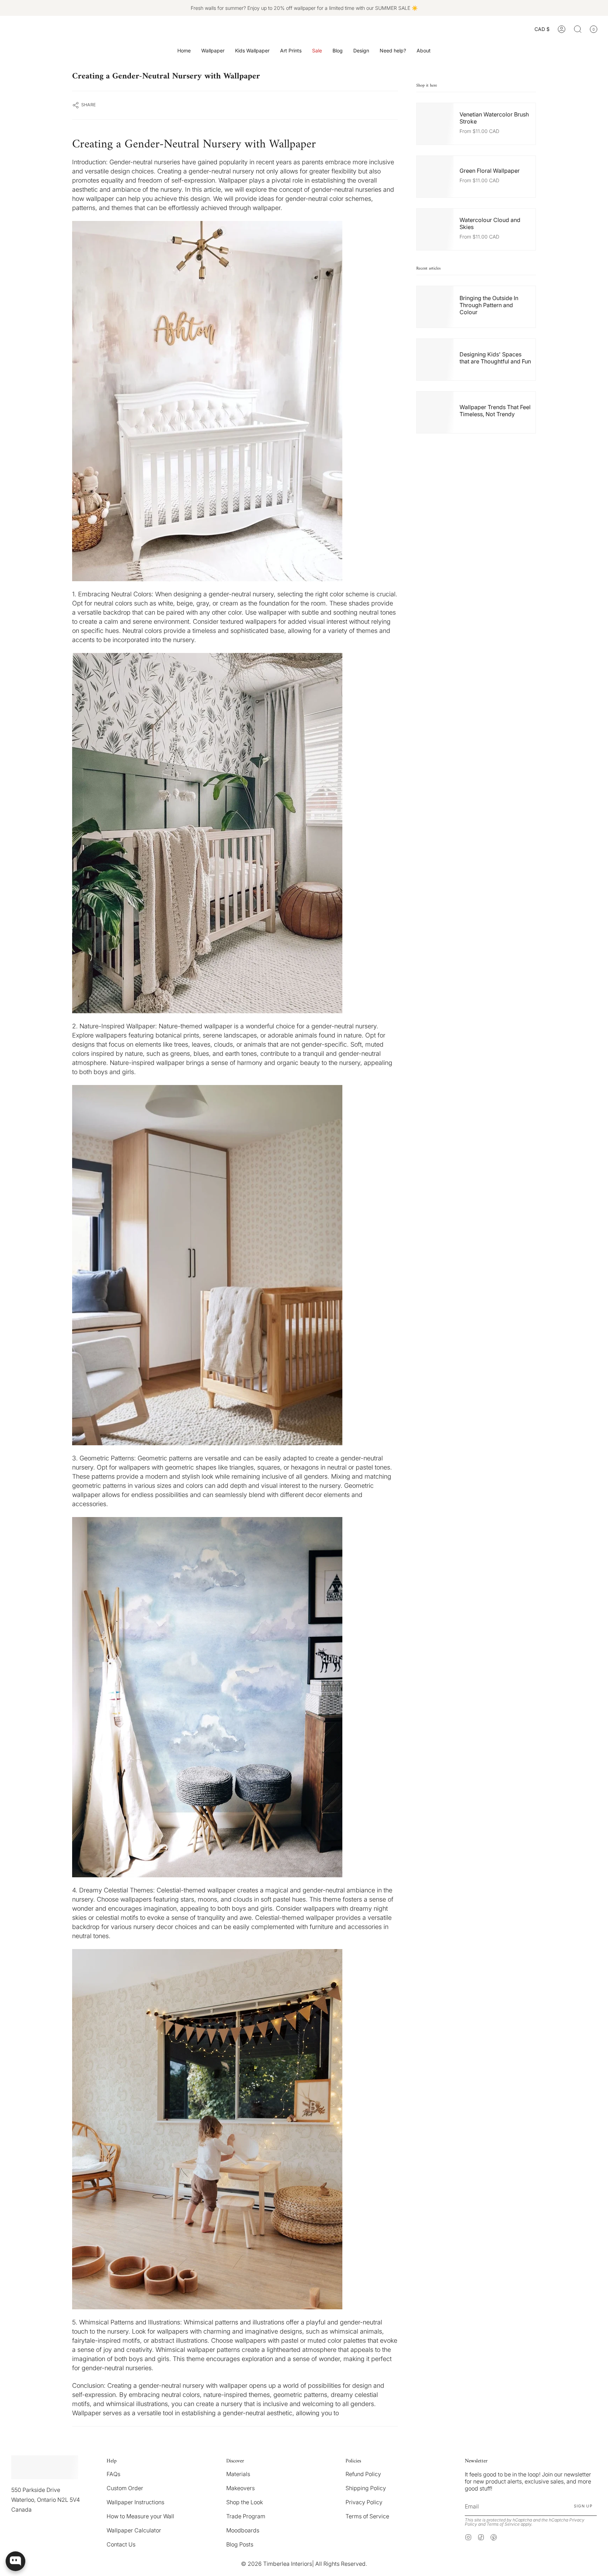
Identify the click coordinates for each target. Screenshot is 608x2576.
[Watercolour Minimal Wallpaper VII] (235, 1265)
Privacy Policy (364, 2502)
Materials (238, 2474)
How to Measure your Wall (140, 2516)
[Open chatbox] (15, 2561)
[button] (213, 51)
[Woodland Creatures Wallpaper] (235, 2129)
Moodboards (243, 2530)
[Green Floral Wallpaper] (235, 833)
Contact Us (121, 2544)
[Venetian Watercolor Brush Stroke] (235, 401)
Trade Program (246, 2516)
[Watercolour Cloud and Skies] (235, 1697)
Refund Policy (363, 2474)
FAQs (113, 2474)
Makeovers (240, 2488)
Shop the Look (245, 2502)
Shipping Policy (366, 2488)
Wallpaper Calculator (134, 2530)
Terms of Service (367, 2516)
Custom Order (125, 2488)
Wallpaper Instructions (135, 2502)
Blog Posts (240, 2544)
